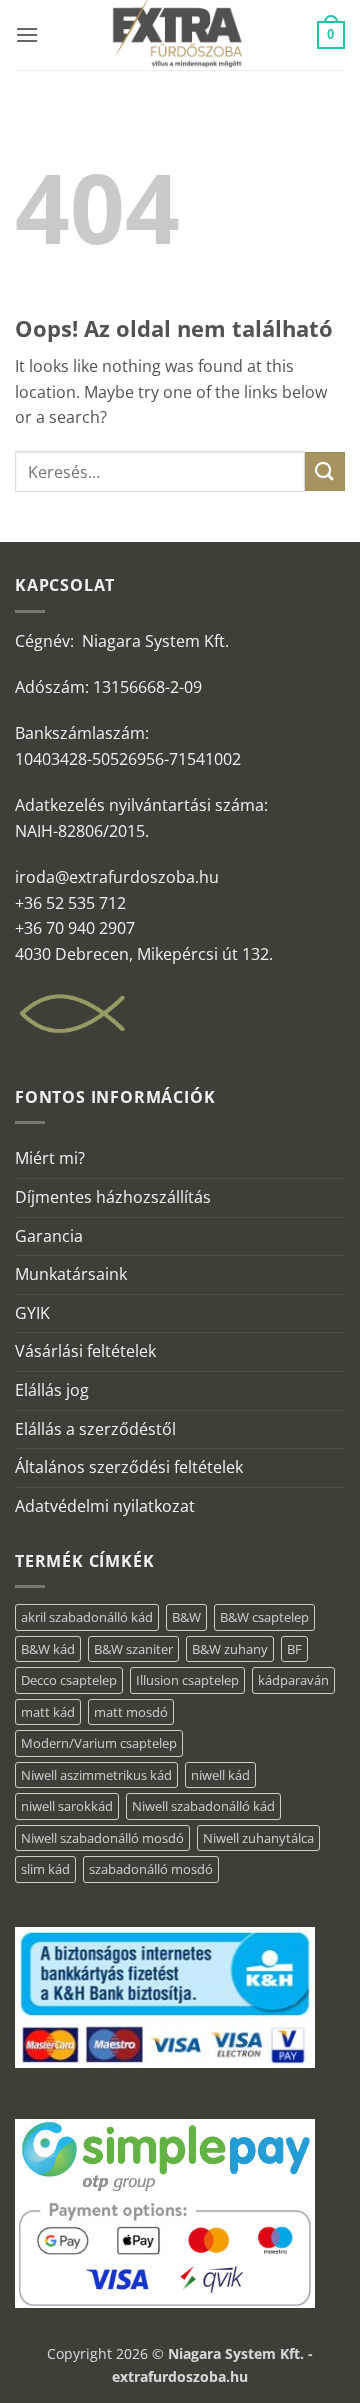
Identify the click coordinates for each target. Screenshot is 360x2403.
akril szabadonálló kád (87, 1617)
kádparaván (293, 1680)
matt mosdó (131, 1712)
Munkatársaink (71, 1274)
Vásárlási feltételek (85, 1351)
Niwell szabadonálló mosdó (102, 1838)
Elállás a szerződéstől (95, 1429)
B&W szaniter (133, 1649)
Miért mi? (50, 1158)
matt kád (48, 1712)
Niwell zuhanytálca (258, 1838)
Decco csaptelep (69, 1680)
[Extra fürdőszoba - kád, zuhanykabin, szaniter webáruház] (178, 35)
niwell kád (220, 1775)
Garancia (49, 1236)
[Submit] (325, 471)
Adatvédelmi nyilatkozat (105, 1506)
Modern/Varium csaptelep (99, 1743)
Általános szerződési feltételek (129, 1467)
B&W (186, 1617)
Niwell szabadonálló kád (203, 1806)
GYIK (32, 1313)
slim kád (45, 1869)
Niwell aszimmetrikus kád (96, 1775)
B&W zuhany (230, 1649)
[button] (27, 34)
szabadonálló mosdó (151, 1869)
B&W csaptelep (264, 1617)
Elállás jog (52, 1390)
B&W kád (48, 1649)
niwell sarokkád (67, 1806)
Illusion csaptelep (187, 1680)
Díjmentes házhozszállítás (113, 1197)
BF (294, 1649)
